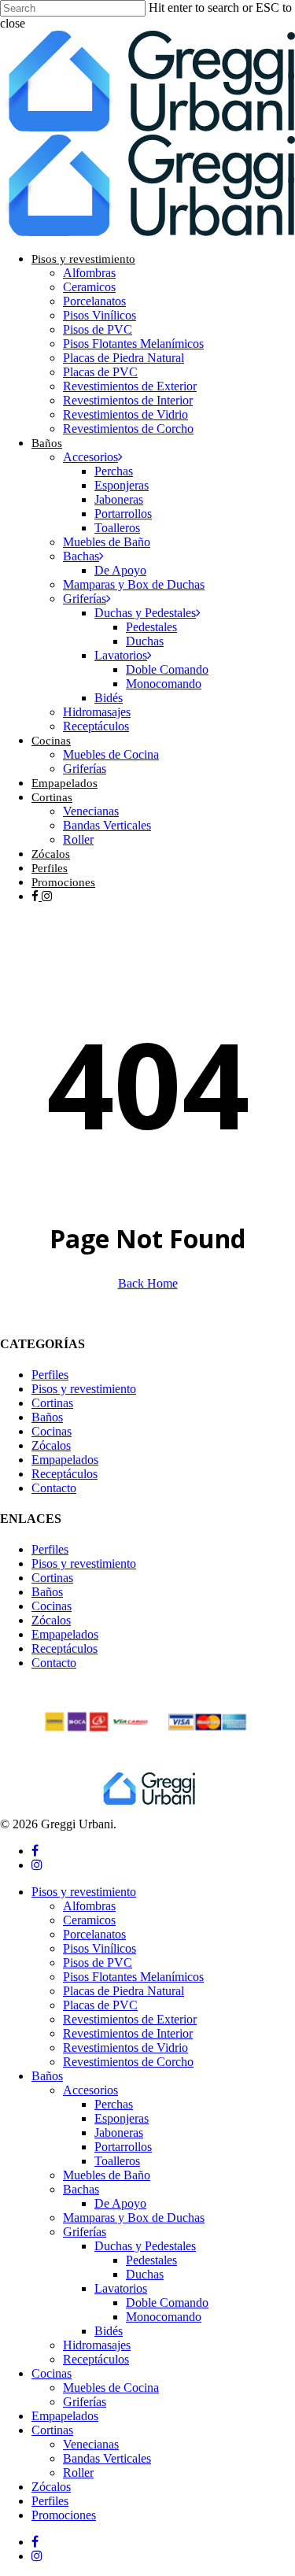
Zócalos (51, 1445)
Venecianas (91, 2444)
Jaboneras (119, 2132)
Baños (47, 1417)
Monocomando (164, 2317)
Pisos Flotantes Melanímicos (133, 1977)
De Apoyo (120, 2203)
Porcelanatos (94, 1934)
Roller (78, 2473)
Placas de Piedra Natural (124, 1991)
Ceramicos (89, 1920)
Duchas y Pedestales (145, 2246)
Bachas (81, 2189)
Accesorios (90, 2090)
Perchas (114, 2104)
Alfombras (89, 1906)
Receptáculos (65, 1474)
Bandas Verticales (107, 2458)
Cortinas (52, 1403)
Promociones (64, 2515)
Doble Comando (167, 2303)
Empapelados (65, 1460)
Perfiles (50, 1375)
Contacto (54, 1488)
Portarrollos (123, 2147)
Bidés (109, 2331)
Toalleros (117, 2161)
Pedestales (151, 2260)
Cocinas (52, 1431)
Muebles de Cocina (111, 2388)
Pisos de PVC (98, 1962)
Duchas (145, 2274)
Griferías (85, 2232)
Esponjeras (122, 2118)
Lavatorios (121, 2288)
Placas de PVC (100, 2005)
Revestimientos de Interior (128, 2033)
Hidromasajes (97, 2345)
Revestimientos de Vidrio (125, 2047)
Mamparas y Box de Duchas (134, 2218)
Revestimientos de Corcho (128, 2062)
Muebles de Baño (107, 2175)
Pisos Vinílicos (100, 1948)
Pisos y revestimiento (84, 1389)
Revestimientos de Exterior (130, 2019)
